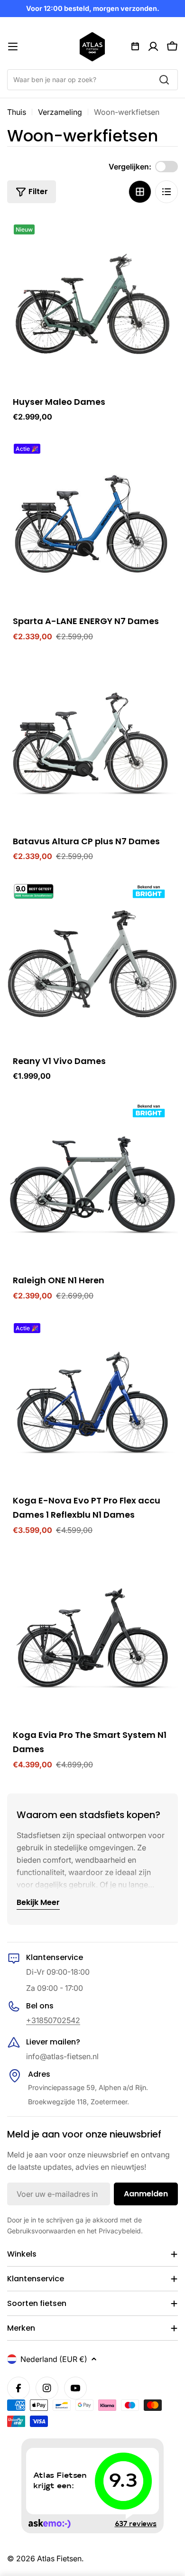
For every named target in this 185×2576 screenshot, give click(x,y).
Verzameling (60, 112)
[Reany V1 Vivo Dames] (92, 963)
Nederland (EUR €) (54, 2359)
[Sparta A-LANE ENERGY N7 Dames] (92, 523)
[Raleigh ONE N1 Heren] (92, 1182)
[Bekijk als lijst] (166, 192)
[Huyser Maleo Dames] (92, 304)
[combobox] (92, 80)
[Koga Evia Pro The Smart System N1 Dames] (92, 1637)
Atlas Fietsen (59, 2558)
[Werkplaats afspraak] (135, 47)
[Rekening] (153, 47)
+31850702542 (53, 2020)
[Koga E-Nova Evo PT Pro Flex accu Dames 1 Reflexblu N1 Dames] (92, 1402)
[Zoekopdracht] (164, 80)
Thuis (17, 112)
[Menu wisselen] (13, 47)
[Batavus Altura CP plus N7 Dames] (92, 743)
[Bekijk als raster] (140, 192)
